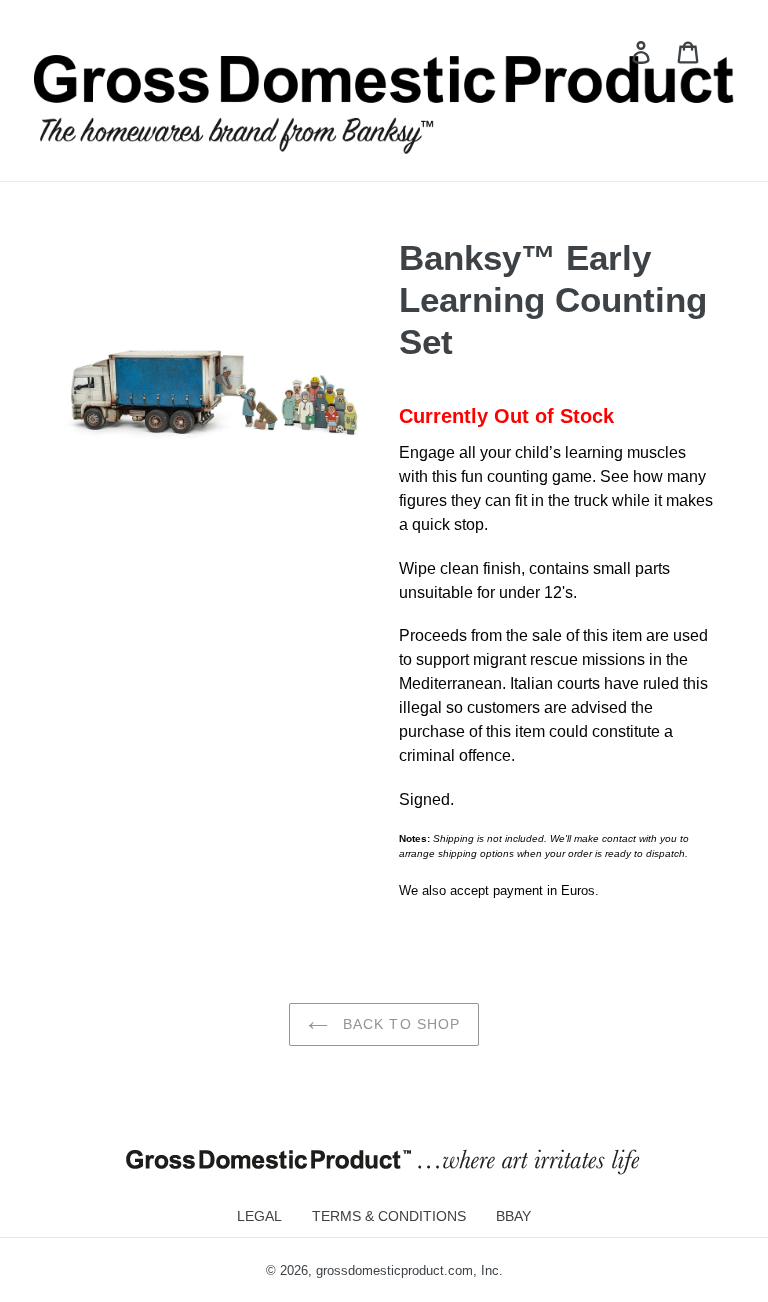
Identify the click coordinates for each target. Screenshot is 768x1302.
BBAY (513, 1216)
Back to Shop (399, 1024)
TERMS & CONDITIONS (389, 1216)
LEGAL (259, 1216)
